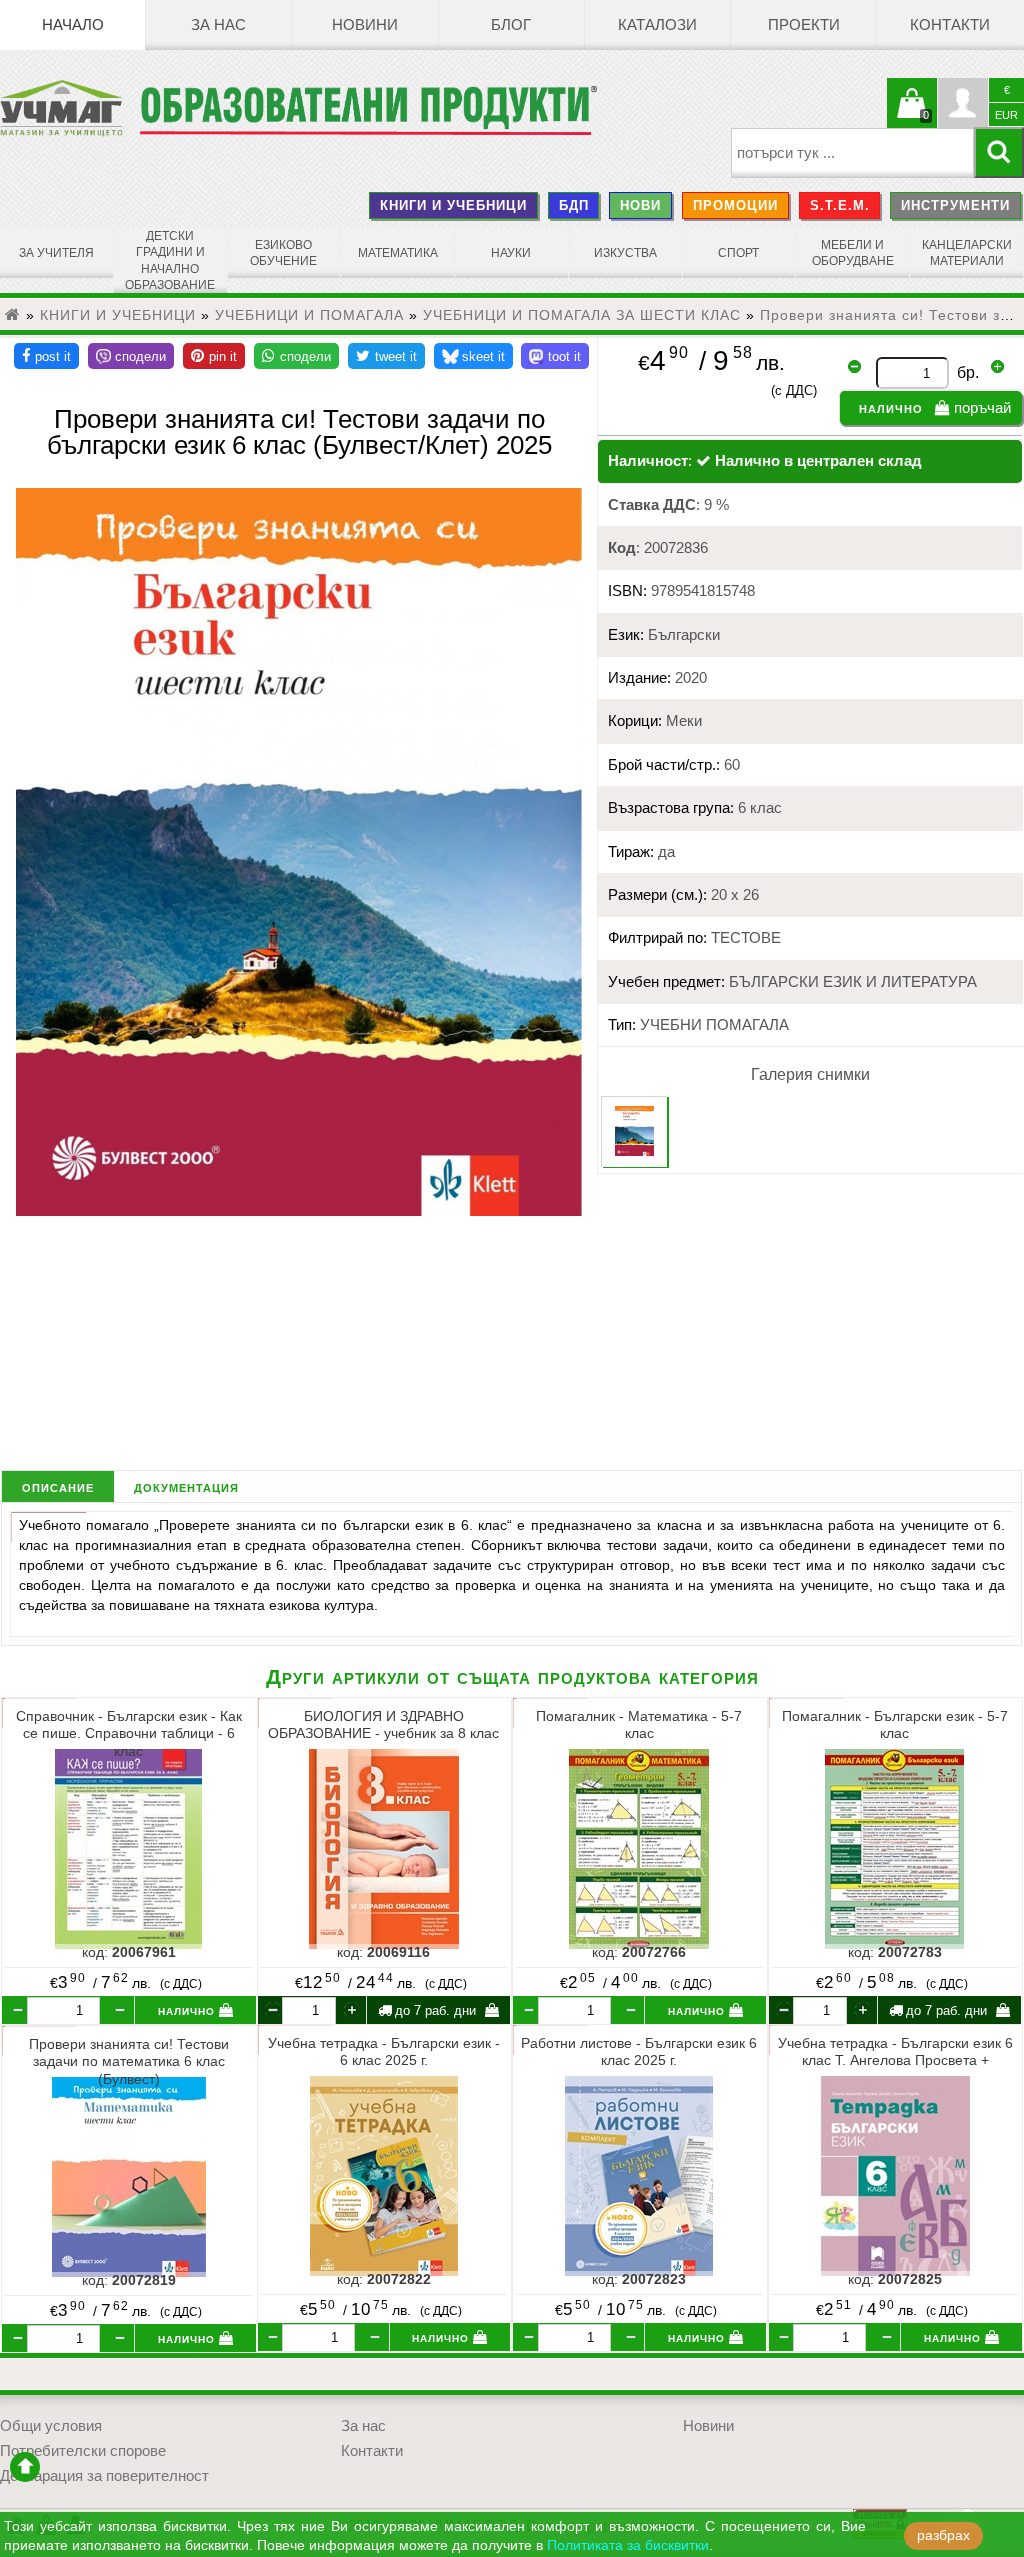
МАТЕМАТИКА (398, 253)
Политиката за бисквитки (628, 2545)
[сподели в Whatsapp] (296, 356)
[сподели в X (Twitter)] (386, 356)
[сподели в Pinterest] (214, 356)
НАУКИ (511, 253)
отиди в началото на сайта (25, 2467)
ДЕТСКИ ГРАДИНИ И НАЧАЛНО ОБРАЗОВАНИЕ (170, 260)
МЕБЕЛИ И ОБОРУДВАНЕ (853, 253)
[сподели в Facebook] (46, 356)
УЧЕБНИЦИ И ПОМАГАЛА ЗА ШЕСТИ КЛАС (582, 315)
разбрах (943, 2535)
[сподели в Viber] (131, 356)
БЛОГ (511, 25)
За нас (218, 25)
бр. (968, 372)
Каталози (657, 25)
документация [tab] (186, 1486)
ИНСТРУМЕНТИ (955, 205)
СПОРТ (738, 253)
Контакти (950, 25)
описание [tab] (58, 1486)
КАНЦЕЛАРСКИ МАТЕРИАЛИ (967, 253)
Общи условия (51, 2426)
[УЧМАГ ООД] (69, 108)
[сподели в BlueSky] (473, 356)
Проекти (804, 25)
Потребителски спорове (83, 2451)
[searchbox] (852, 153)
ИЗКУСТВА (625, 253)
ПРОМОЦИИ (735, 205)
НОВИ (640, 205)
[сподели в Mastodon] (555, 356)
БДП (574, 205)
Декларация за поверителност (104, 2476)
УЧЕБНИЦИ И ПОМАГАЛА (309, 315)
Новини (365, 25)
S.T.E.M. (840, 205)
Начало (73, 25)
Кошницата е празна (912, 115)
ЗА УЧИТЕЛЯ (56, 253)
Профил (963, 103)
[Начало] (13, 315)
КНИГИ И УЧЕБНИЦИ (453, 205)
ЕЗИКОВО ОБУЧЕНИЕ (283, 253)
